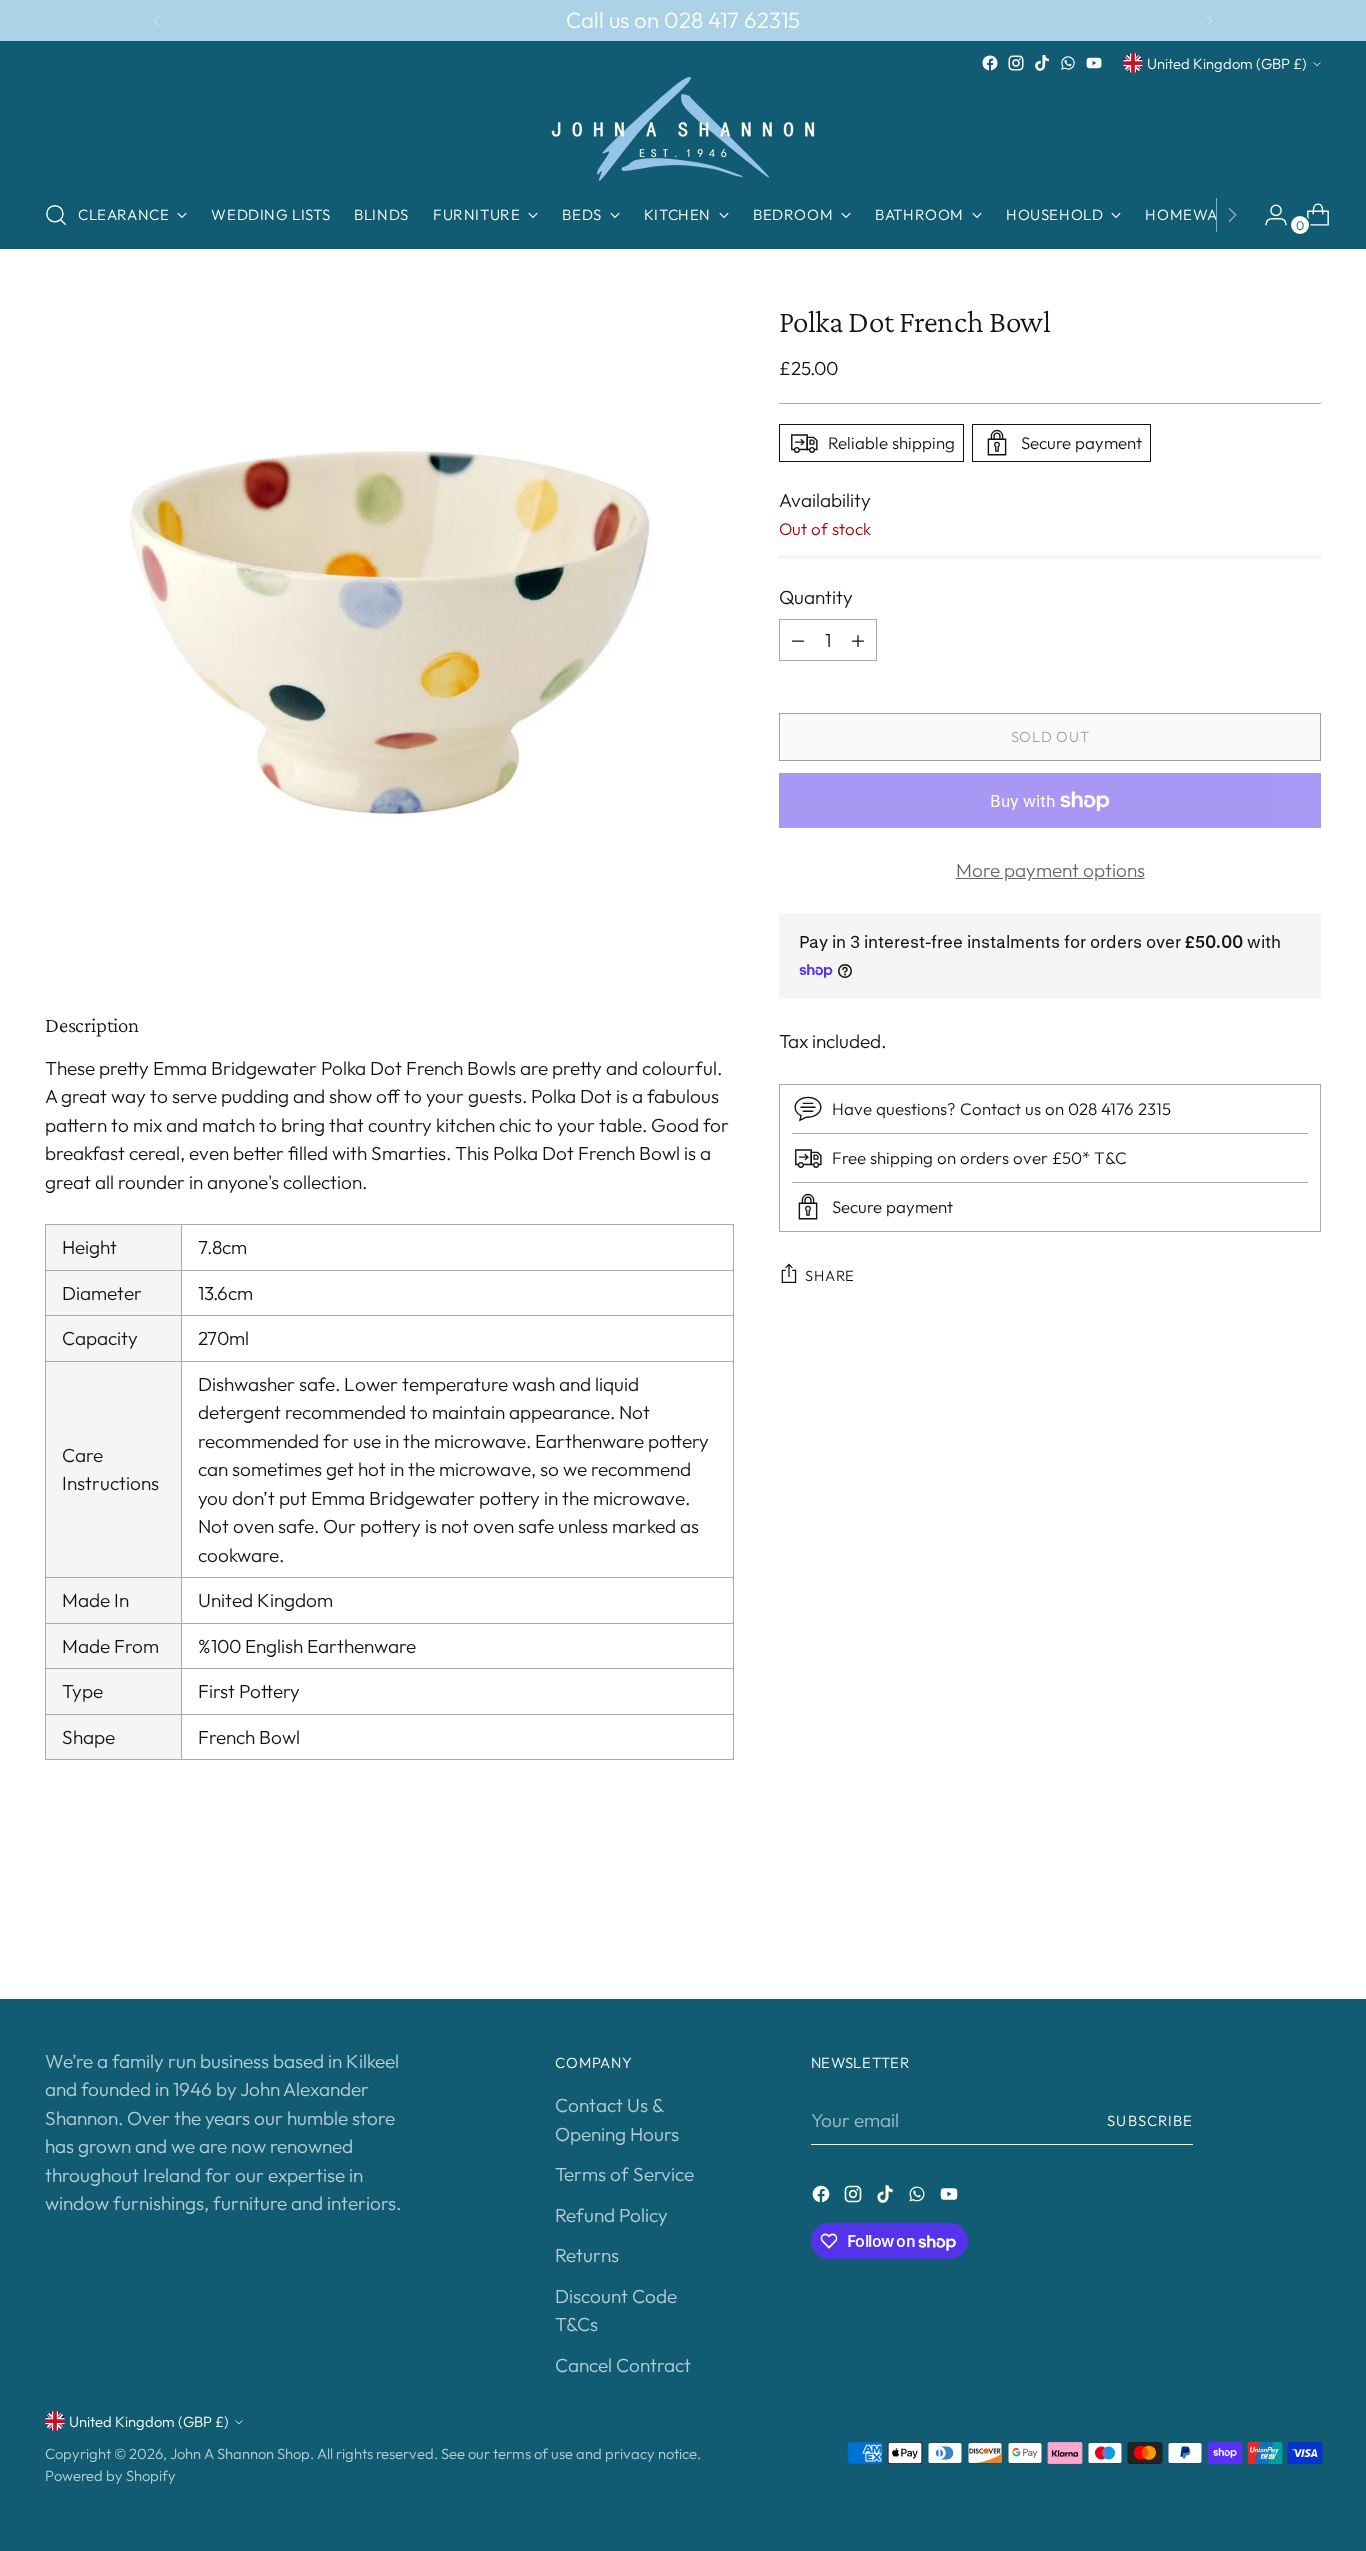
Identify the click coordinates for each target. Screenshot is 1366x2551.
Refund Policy (611, 2215)
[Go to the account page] (1268, 215)
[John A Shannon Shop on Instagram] (1016, 63)
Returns (587, 2255)
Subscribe (1150, 2120)
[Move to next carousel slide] (1304, 1930)
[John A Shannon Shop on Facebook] (990, 63)
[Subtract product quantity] (798, 640)
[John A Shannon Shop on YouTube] (1094, 63)
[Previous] (157, 20)
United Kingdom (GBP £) (1227, 63)
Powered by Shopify (110, 2475)
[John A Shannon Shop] (683, 129)
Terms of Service (624, 2174)
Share (830, 1275)
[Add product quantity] (858, 640)
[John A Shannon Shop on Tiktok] (1042, 63)
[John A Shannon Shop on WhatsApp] (1068, 63)
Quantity (816, 597)
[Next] (1209, 20)
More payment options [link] (1050, 870)
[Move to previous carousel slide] (1258, 1931)
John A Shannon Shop (240, 2453)
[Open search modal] (56, 215)
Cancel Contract (623, 2365)
